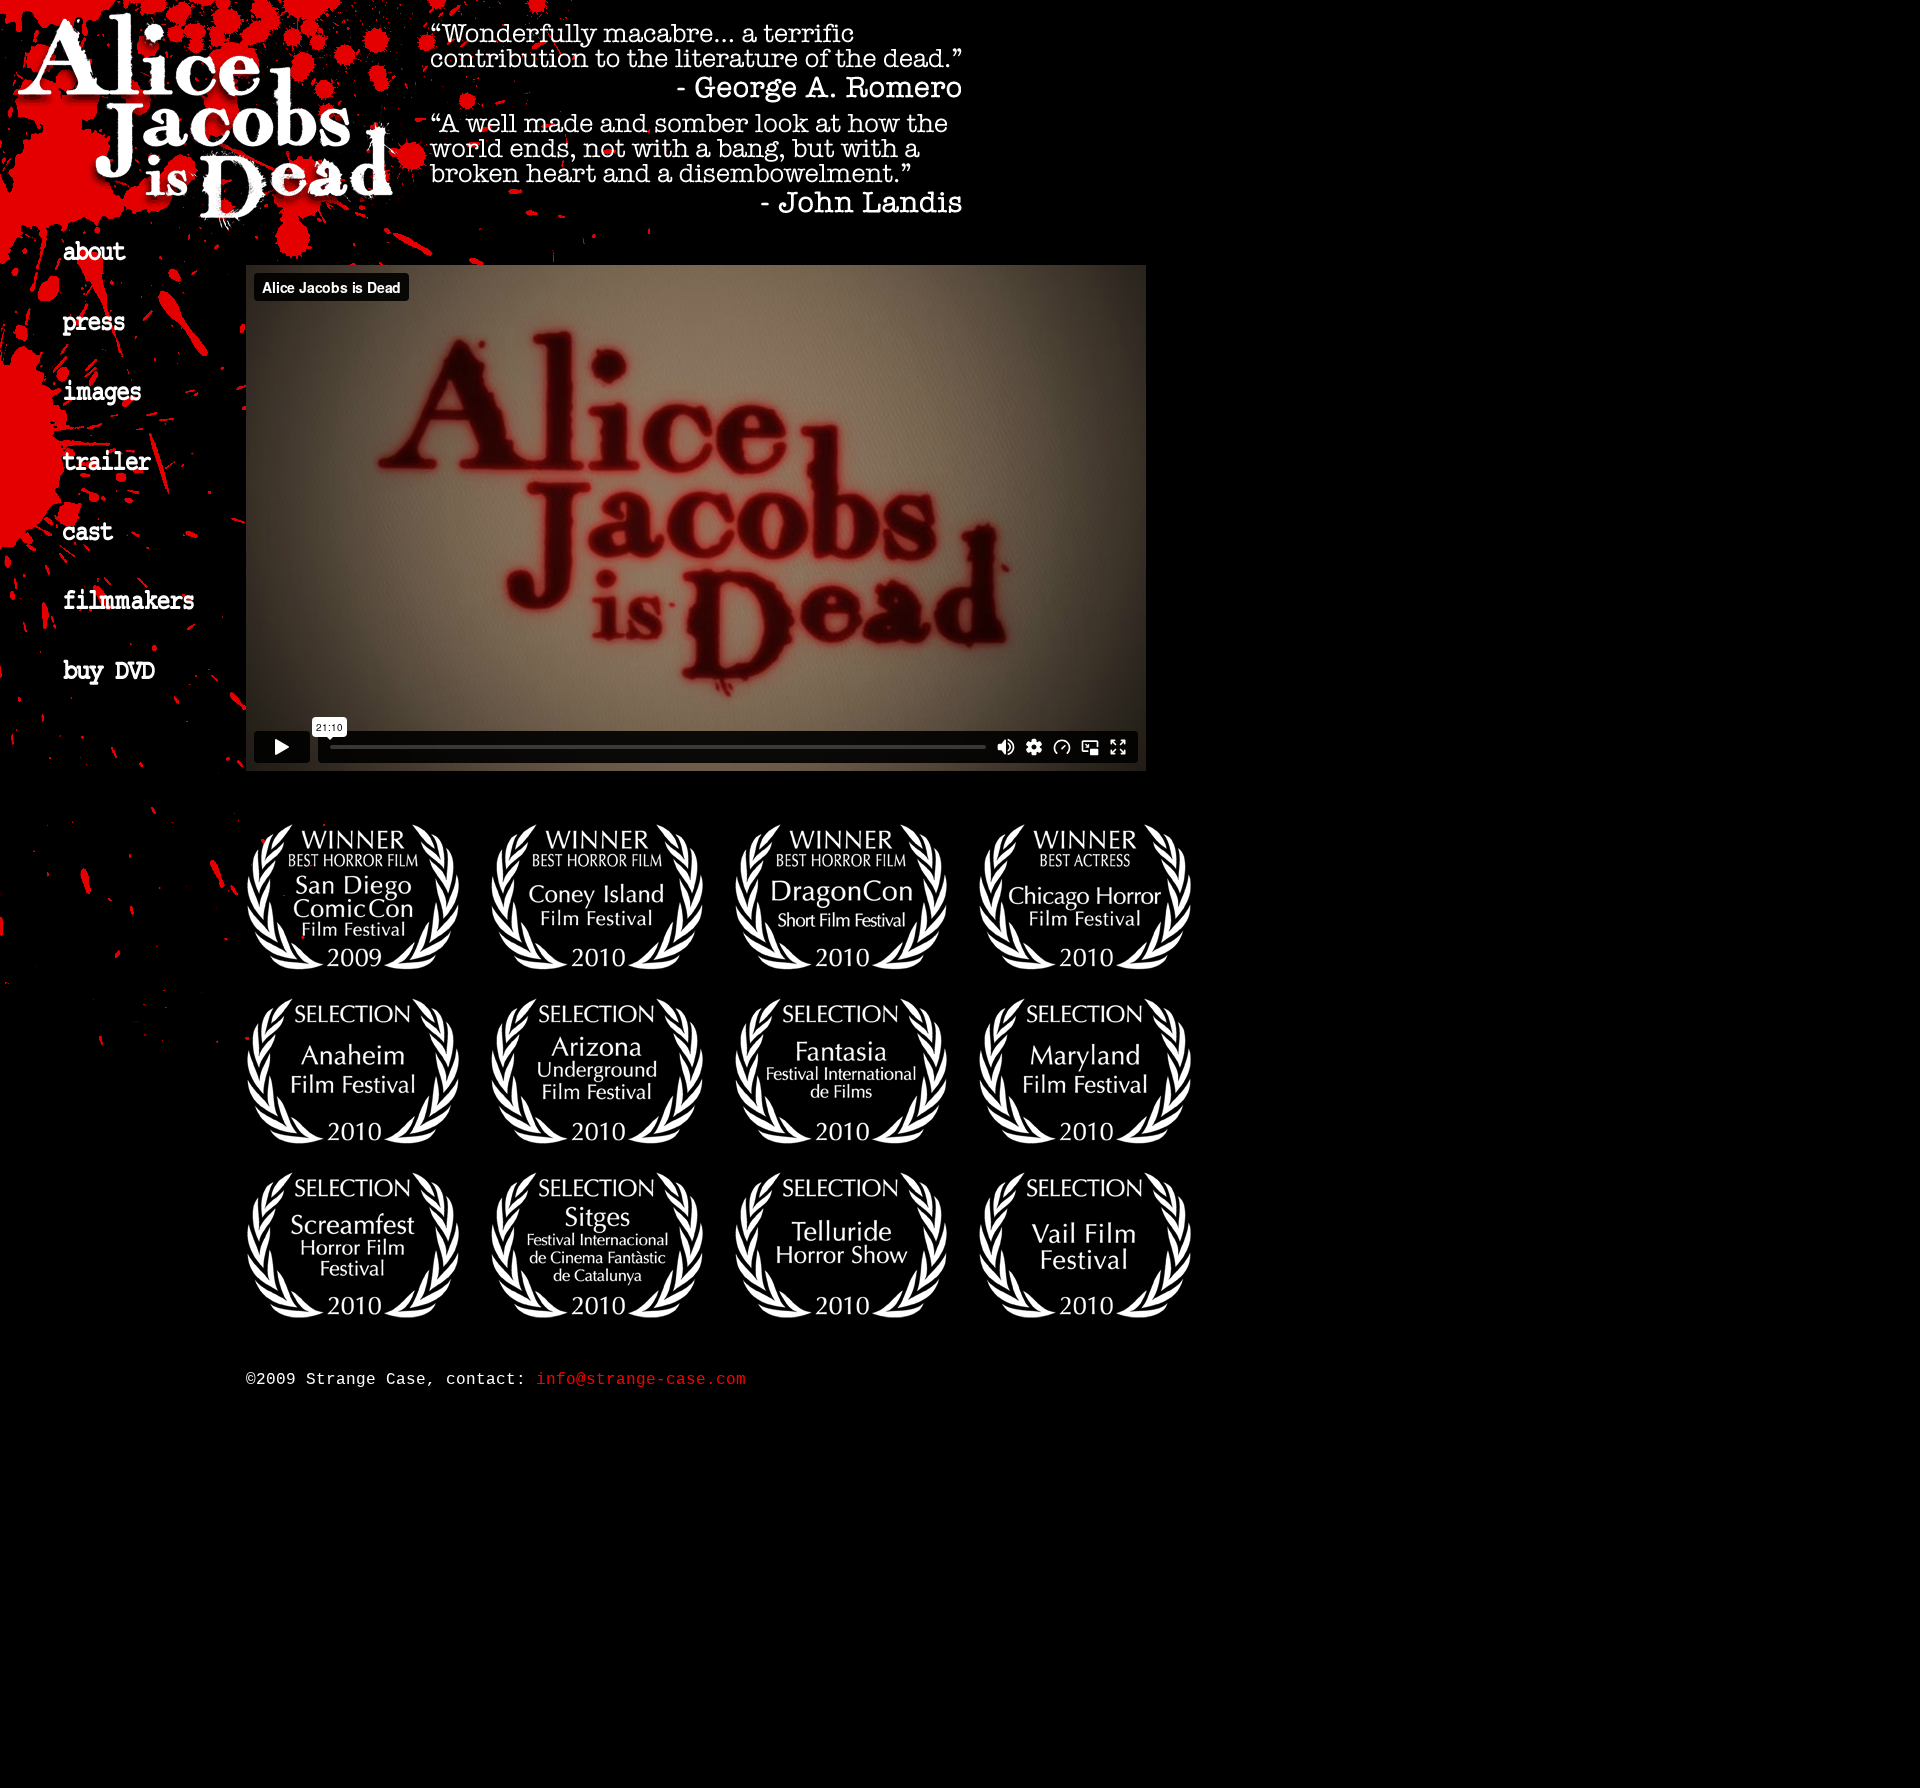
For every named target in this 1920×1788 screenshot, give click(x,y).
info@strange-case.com (641, 1380)
